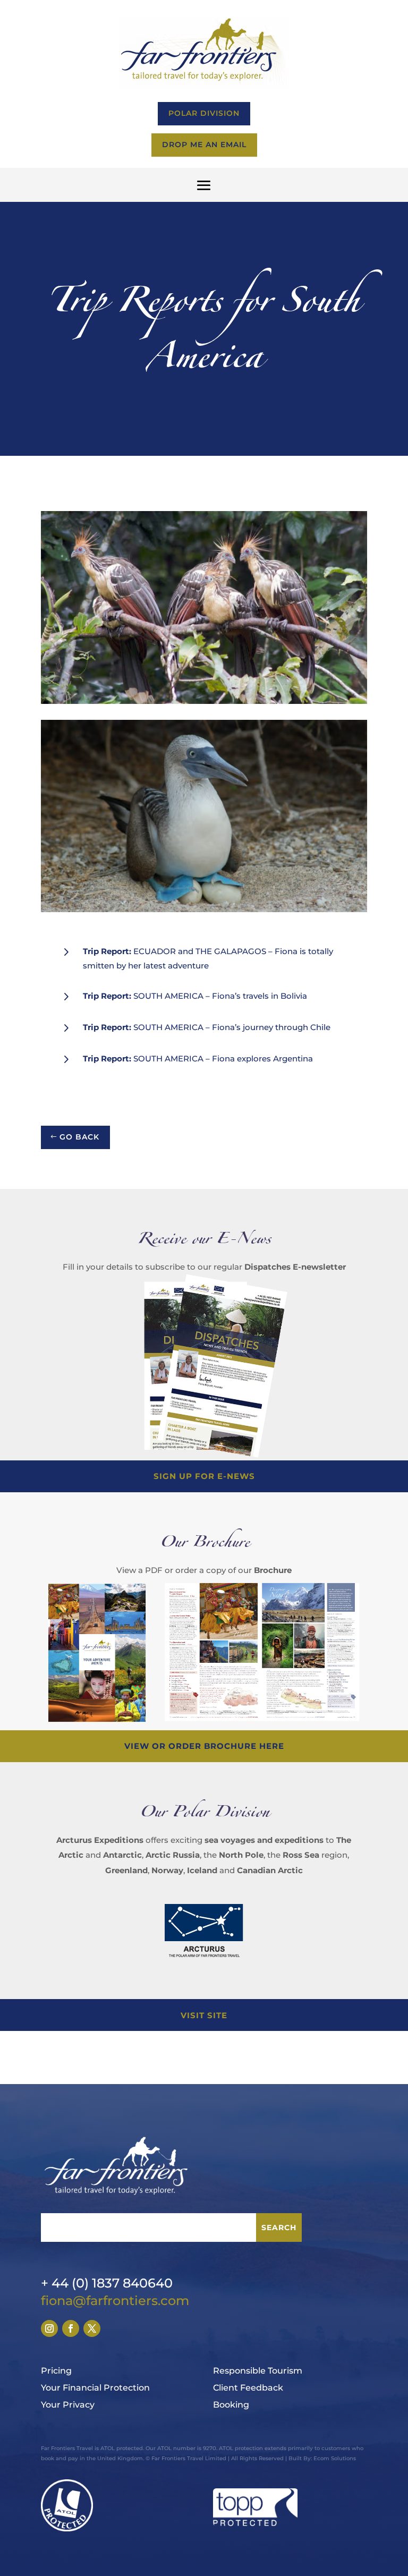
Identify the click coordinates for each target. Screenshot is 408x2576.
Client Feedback (248, 2388)
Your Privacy (68, 2405)
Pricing (56, 2371)
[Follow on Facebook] (71, 2328)
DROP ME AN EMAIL (204, 144)
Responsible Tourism (258, 2371)
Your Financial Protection (95, 2388)
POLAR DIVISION (204, 113)
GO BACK (79, 1137)
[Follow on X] (92, 2328)
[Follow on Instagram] (49, 2328)
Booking (231, 2405)
